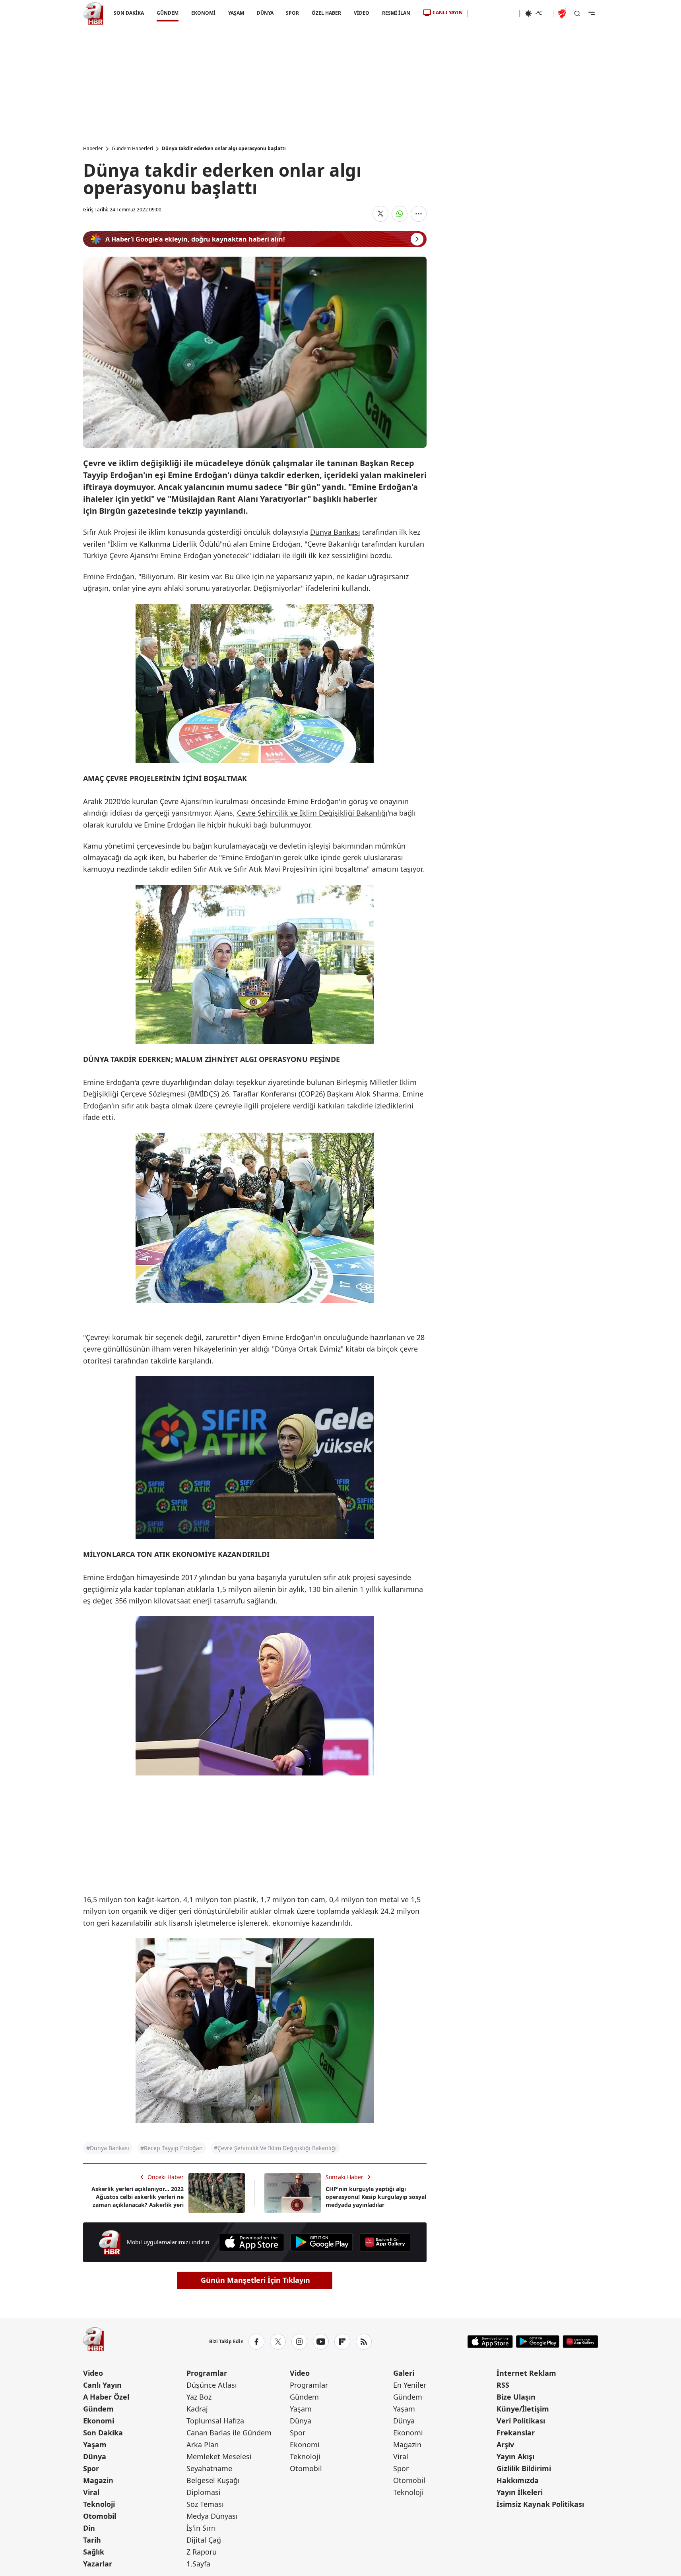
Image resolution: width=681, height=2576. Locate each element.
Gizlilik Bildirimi (524, 2468)
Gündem (98, 2409)
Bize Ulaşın (516, 2397)
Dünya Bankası (335, 532)
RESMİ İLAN (396, 13)
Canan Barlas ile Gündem (229, 2433)
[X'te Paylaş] (380, 214)
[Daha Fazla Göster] (419, 214)
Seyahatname (209, 2468)
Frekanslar (516, 2433)
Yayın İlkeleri (520, 2492)
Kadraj (197, 2409)
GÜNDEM (167, 13)
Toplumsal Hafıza (215, 2421)
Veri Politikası (521, 2421)
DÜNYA (265, 13)
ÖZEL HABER (326, 13)
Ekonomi (99, 2421)
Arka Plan (203, 2444)
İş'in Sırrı (201, 2528)
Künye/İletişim (523, 2409)
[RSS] (364, 2342)
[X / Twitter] (278, 2342)
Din (89, 2528)
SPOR (292, 13)
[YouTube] (321, 2342)
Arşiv (505, 2444)
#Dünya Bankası (108, 2148)
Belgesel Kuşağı (213, 2480)
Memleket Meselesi (219, 2456)
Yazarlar (98, 2564)
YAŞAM (236, 13)
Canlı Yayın (102, 2385)
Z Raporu (202, 2552)
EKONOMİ (203, 13)
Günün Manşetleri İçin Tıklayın (255, 2280)
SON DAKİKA (129, 13)
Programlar (207, 2373)
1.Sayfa (198, 2564)
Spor (91, 2468)
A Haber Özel (106, 2397)
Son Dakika (103, 2433)
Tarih (92, 2540)
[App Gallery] (385, 2242)
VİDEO (362, 13)
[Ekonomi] (494, 14)
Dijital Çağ (204, 2540)
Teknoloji (99, 2504)
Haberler (93, 149)
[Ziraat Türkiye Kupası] (563, 14)
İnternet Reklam (526, 2373)
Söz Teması (205, 2504)
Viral (91, 2492)
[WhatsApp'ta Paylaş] (400, 214)
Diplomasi (204, 2492)
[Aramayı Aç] (577, 14)
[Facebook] (256, 2342)
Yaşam (95, 2444)
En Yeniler (410, 2385)
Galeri (404, 2373)
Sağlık (94, 2552)
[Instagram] (299, 2342)
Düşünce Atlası (212, 2385)
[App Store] (251, 2242)
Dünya (95, 2456)
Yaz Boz (199, 2397)
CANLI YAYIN (448, 13)
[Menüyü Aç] (592, 14)
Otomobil (100, 2516)
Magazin (98, 2480)
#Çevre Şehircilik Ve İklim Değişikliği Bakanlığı (275, 2148)
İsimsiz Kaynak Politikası (540, 2504)
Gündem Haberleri (132, 149)
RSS (503, 2385)
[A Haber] (93, 14)
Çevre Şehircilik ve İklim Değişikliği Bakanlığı (312, 813)
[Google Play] (322, 2242)
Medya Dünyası (212, 2516)
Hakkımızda (518, 2480)
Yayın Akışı (515, 2456)
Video (93, 2373)
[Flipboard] (342, 2342)
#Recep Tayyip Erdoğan (172, 2148)
